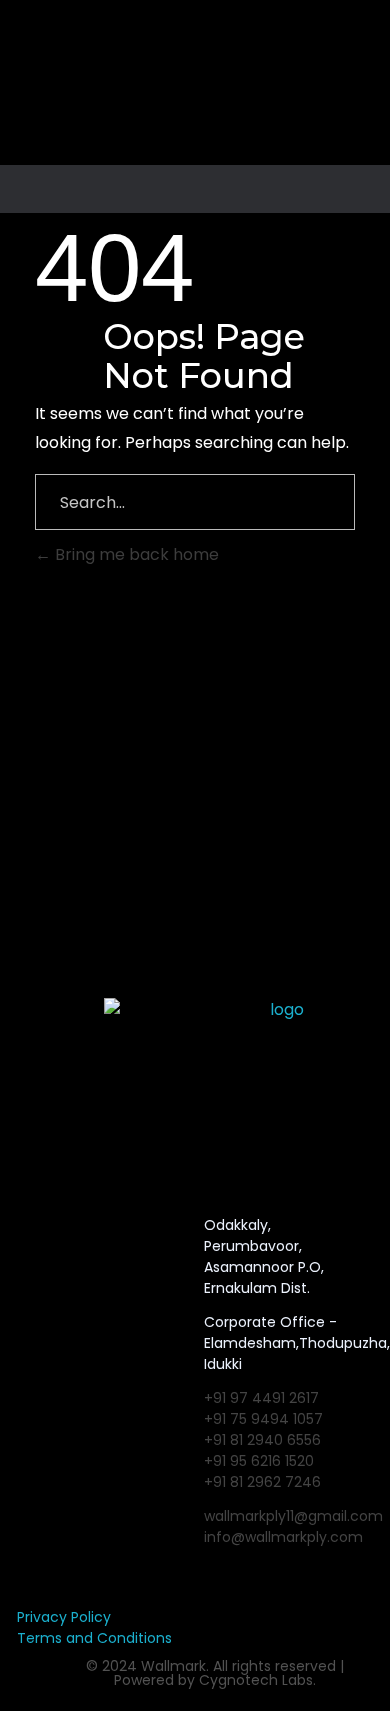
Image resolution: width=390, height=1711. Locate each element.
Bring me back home (135, 554)
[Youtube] (105, 1228)
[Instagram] (62, 1228)
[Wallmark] (200, 90)
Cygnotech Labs (256, 1680)
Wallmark (173, 1666)
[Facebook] (19, 1228)
